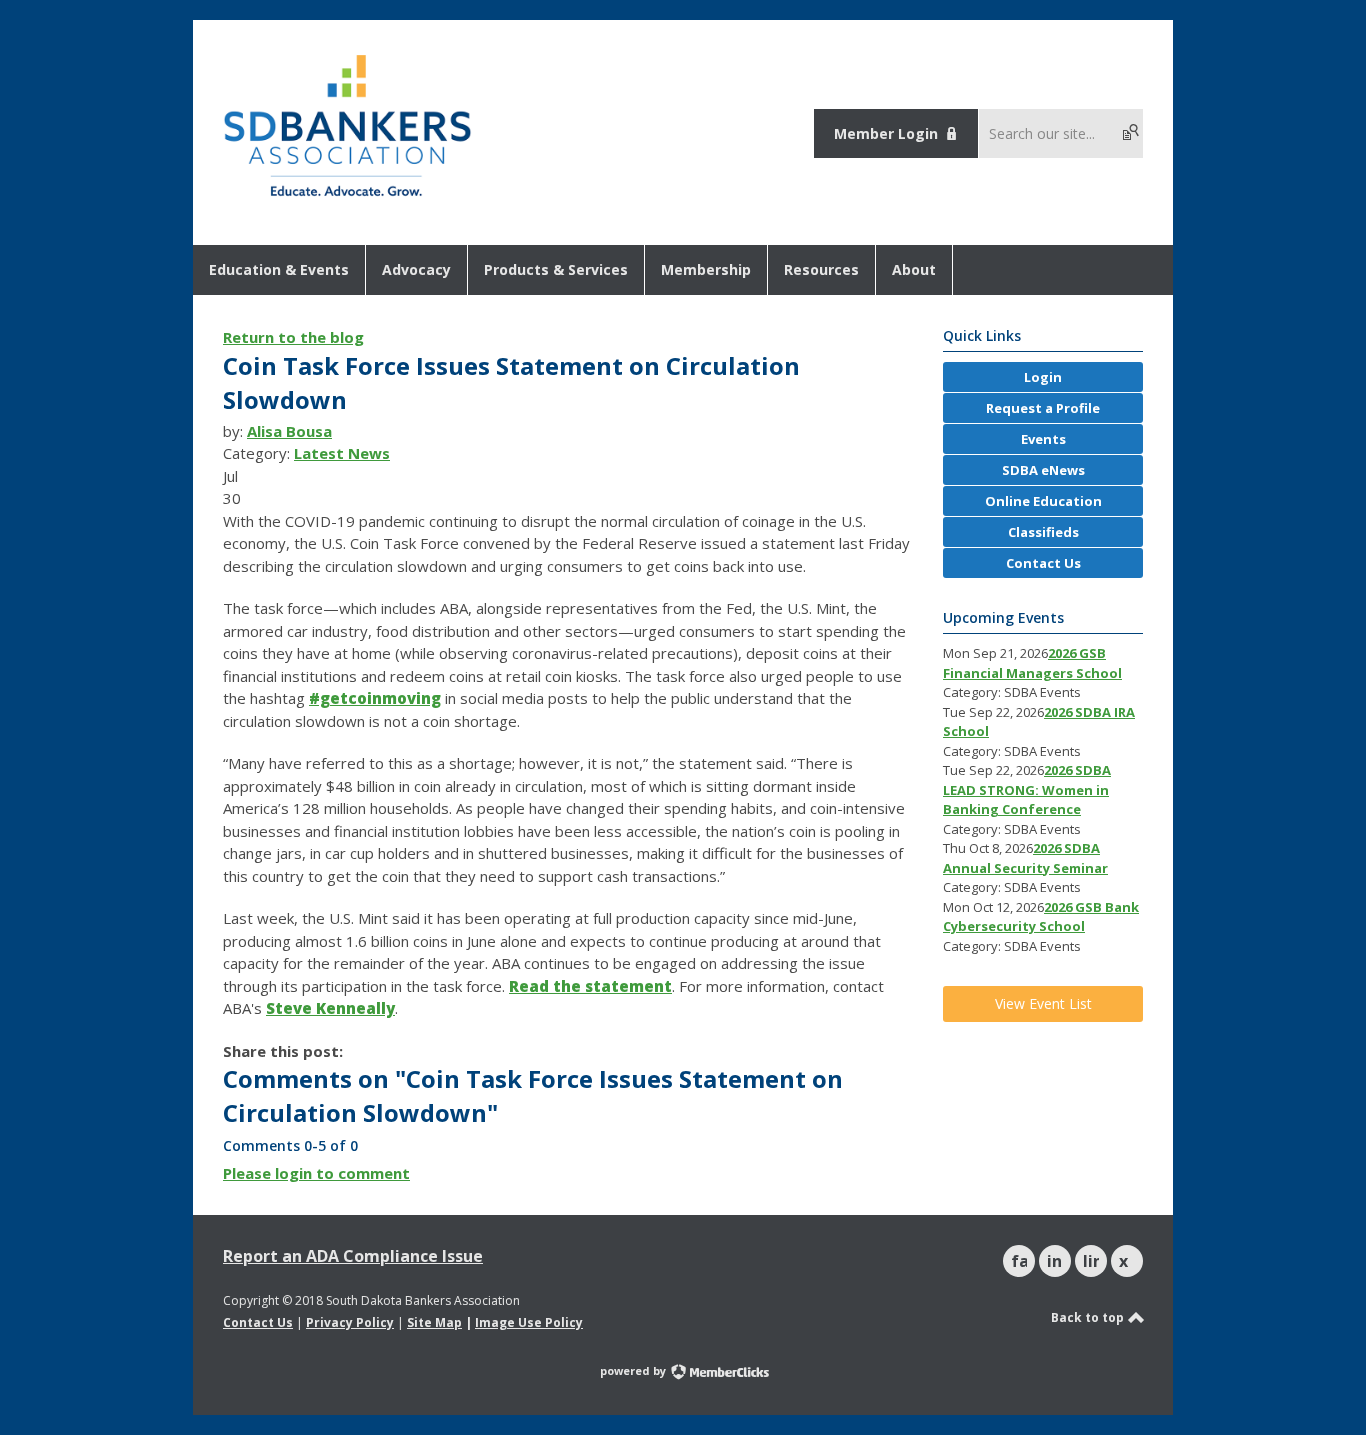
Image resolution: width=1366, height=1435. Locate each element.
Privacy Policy (350, 1322)
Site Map (434, 1322)
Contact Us (258, 1322)
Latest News (342, 453)
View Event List (1043, 1003)
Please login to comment (316, 1173)
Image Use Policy (529, 1322)
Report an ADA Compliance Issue (353, 1256)
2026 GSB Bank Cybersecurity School (1041, 917)
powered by (634, 1370)
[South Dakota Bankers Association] (347, 198)
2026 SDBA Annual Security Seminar (1025, 858)
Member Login (886, 133)
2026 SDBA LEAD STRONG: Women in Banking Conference (1027, 789)
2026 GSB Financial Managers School (1032, 663)
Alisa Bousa (289, 431)
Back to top (1089, 1317)
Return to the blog (293, 337)
